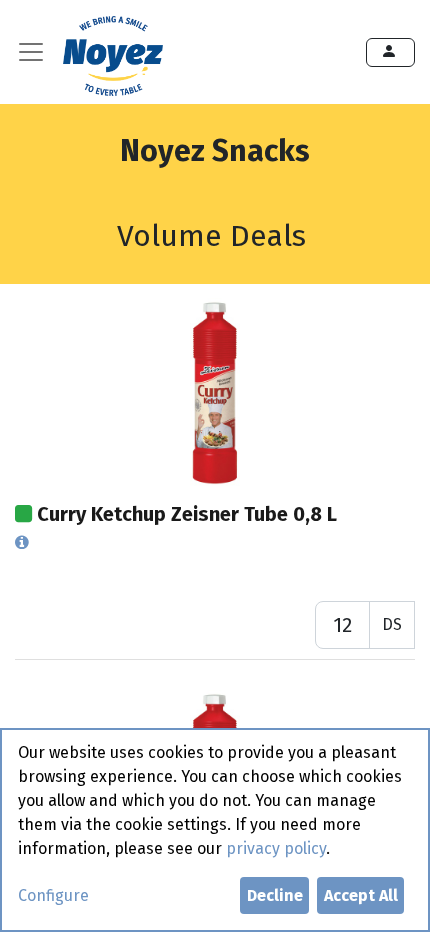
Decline (275, 895)
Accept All (361, 895)
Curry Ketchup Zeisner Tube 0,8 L (187, 514)
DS (392, 624)
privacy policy (276, 848)
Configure (53, 895)
